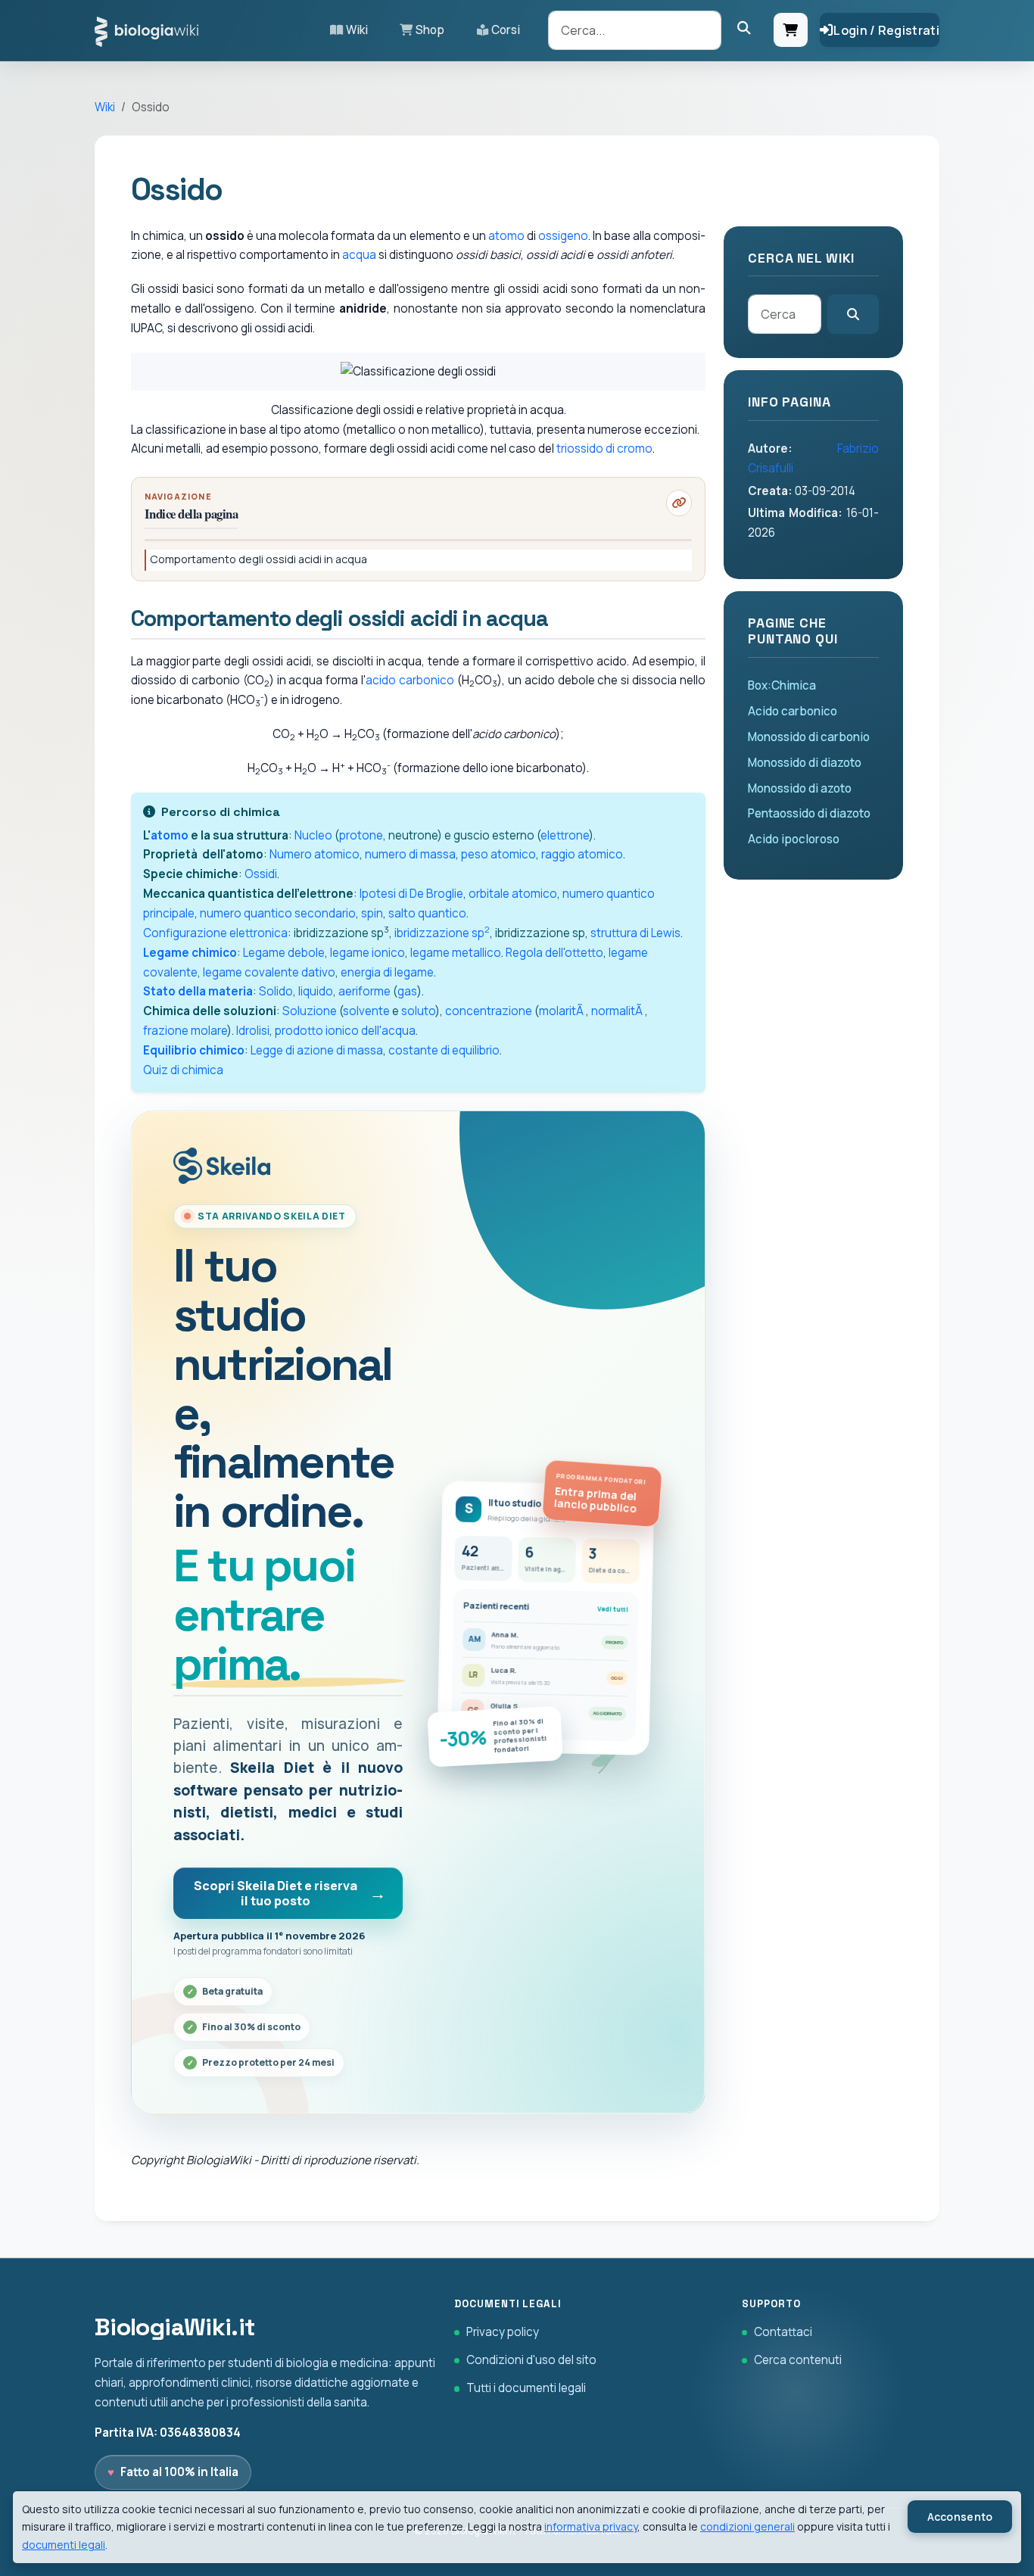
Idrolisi (253, 1031)
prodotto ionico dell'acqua (345, 1031)
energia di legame (387, 972)
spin (372, 913)
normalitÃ (618, 1011)
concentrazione (489, 1011)
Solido (276, 991)
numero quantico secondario (278, 913)
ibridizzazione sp (442, 933)
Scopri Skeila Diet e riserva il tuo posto (276, 1893)
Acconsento (960, 2517)
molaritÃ (562, 1011)
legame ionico (368, 953)
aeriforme (364, 991)
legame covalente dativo (269, 972)
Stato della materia (198, 991)
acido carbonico (410, 680)
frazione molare (185, 1031)
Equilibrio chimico (194, 1050)
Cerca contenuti (798, 2360)
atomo (506, 236)
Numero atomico (315, 854)
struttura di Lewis (635, 933)
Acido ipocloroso (794, 839)
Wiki (357, 30)
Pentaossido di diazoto (809, 813)
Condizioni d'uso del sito (531, 2360)
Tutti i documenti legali (526, 2388)
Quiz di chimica (183, 1070)
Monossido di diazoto (805, 763)
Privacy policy (503, 2332)
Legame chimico (190, 953)
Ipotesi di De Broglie (411, 894)
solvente (366, 1011)
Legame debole (284, 953)
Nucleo (313, 835)
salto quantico (427, 913)
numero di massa (410, 854)
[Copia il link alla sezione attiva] (679, 503)
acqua (359, 255)
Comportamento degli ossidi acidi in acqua (258, 559)
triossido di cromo (604, 449)
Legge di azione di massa (317, 1050)
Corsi (506, 30)
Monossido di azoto (800, 788)
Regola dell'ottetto (554, 953)
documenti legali (64, 2545)
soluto (418, 1011)
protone (361, 835)
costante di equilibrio (444, 1050)
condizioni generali (747, 2526)
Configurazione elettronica (215, 933)
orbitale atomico (513, 894)
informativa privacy (591, 2526)
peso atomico (498, 854)
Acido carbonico (793, 711)
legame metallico (456, 953)
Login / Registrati (886, 30)
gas (407, 991)
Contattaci (783, 2332)
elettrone (565, 835)
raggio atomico (582, 854)
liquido (316, 991)
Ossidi (261, 874)
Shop (430, 30)
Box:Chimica (782, 685)
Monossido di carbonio (809, 737)
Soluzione (310, 1011)
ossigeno (563, 236)
